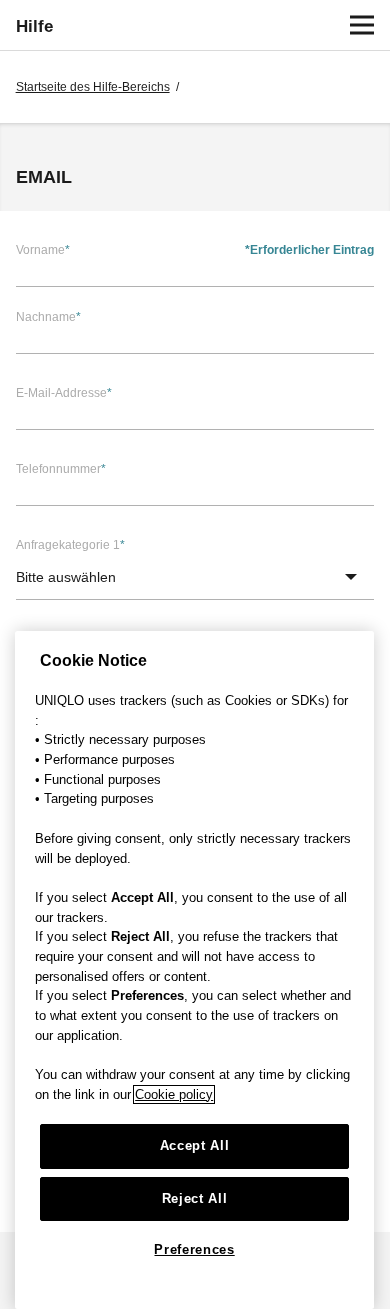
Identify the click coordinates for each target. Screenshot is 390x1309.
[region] (194, 970)
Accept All (195, 1145)
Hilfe (34, 26)
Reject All (195, 1198)
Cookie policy (174, 1094)
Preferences (194, 1249)
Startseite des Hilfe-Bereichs (93, 87)
